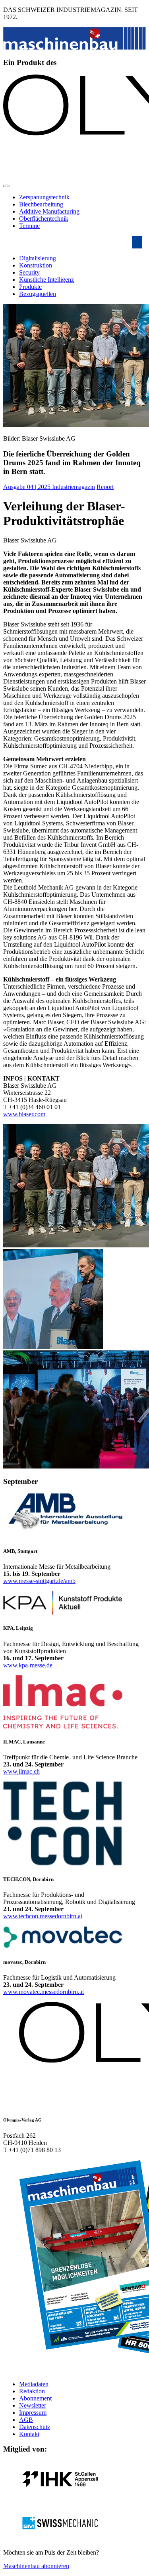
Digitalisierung (38, 258)
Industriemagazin (74, 487)
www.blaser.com (24, 1114)
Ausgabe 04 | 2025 (28, 487)
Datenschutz (35, 2427)
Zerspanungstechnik (44, 197)
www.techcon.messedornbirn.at (43, 1916)
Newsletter (33, 2405)
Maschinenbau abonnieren (36, 2566)
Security (29, 272)
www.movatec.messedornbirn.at (44, 1992)
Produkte (30, 287)
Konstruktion (36, 265)
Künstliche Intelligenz (46, 280)
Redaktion (32, 2391)
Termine (29, 226)
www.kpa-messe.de (28, 1665)
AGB (26, 2420)
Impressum (33, 2413)
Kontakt (29, 2434)
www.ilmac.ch (21, 1771)
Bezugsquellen (38, 294)
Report (105, 487)
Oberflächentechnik (44, 219)
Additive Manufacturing (49, 211)
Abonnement (35, 2398)
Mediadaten (34, 2384)
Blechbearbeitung (41, 204)
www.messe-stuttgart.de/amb (39, 1581)
